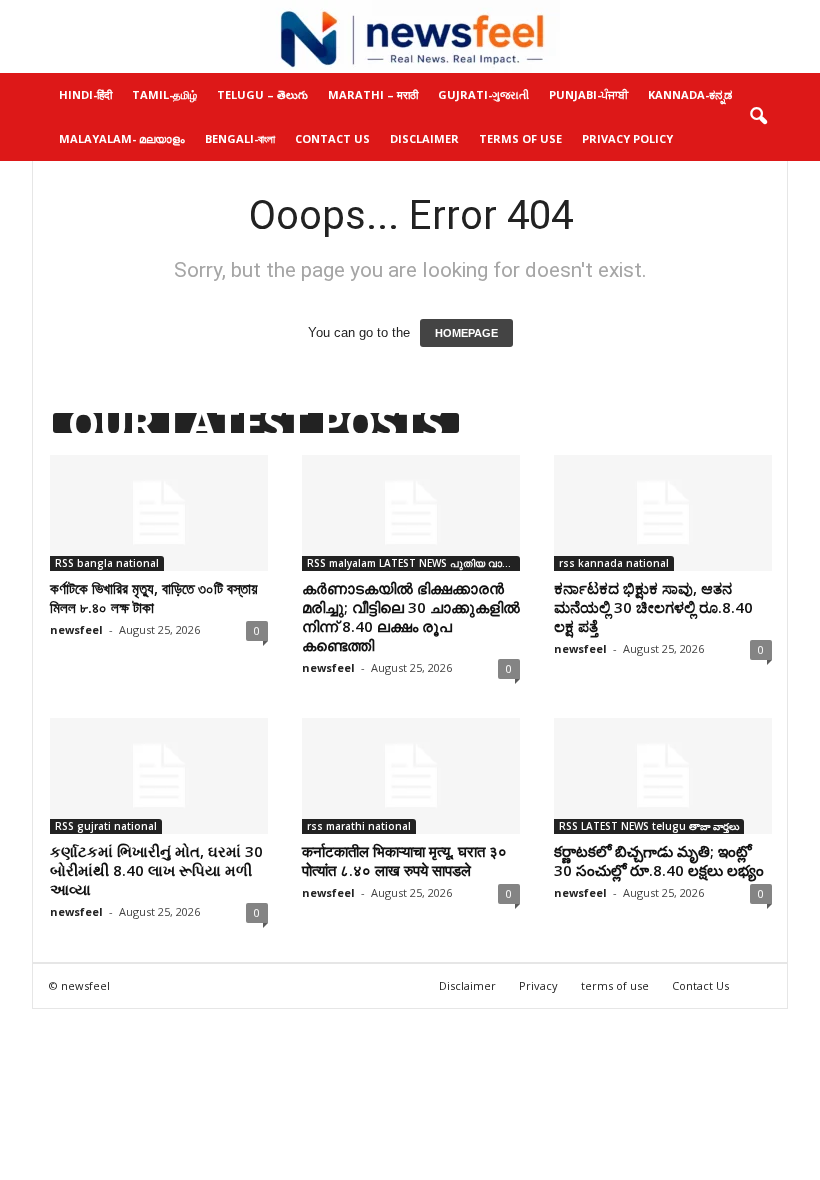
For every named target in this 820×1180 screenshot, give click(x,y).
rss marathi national (359, 826)
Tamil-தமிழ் (164, 94)
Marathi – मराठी (373, 94)
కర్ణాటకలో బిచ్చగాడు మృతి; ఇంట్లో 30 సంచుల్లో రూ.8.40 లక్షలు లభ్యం (659, 860)
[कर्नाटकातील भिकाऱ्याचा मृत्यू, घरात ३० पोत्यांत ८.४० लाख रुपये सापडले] (411, 776)
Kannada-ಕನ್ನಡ (690, 94)
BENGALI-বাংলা (240, 138)
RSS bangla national (107, 563)
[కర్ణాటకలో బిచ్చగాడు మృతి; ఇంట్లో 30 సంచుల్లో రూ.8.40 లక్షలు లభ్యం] (663, 776)
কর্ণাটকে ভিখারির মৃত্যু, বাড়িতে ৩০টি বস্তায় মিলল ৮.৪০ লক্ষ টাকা (154, 597)
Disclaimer (424, 138)
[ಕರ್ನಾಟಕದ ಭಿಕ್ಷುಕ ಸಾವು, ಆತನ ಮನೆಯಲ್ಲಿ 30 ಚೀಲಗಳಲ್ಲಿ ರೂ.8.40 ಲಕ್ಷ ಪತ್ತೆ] (663, 513)
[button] (758, 117)
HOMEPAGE (466, 333)
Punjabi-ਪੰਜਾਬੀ (588, 94)
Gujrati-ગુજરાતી (483, 94)
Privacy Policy (627, 138)
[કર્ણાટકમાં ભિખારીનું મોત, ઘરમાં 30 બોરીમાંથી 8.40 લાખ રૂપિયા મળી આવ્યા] (159, 776)
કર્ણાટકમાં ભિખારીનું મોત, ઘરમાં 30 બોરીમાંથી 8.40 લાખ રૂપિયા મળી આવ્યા (156, 870)
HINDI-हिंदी (85, 94)
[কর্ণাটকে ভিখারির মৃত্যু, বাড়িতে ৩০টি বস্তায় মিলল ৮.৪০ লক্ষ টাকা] (159, 513)
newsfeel (76, 629)
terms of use (615, 985)
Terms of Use (520, 138)
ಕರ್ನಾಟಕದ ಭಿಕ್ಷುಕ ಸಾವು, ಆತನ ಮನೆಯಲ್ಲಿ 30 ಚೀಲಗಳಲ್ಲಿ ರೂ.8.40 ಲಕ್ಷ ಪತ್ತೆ (653, 607)
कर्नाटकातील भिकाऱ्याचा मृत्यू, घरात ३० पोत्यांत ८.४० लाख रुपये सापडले (404, 860)
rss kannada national (614, 563)
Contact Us (332, 138)
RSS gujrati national (106, 826)
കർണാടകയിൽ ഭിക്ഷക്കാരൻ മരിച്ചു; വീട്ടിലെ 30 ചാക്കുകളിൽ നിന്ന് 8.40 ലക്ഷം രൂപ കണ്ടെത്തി (411, 616)
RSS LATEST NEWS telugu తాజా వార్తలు (649, 826)
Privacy (538, 985)
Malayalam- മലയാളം (122, 138)
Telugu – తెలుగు (262, 94)
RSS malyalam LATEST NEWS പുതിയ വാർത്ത (413, 563)
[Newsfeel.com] (410, 36)
